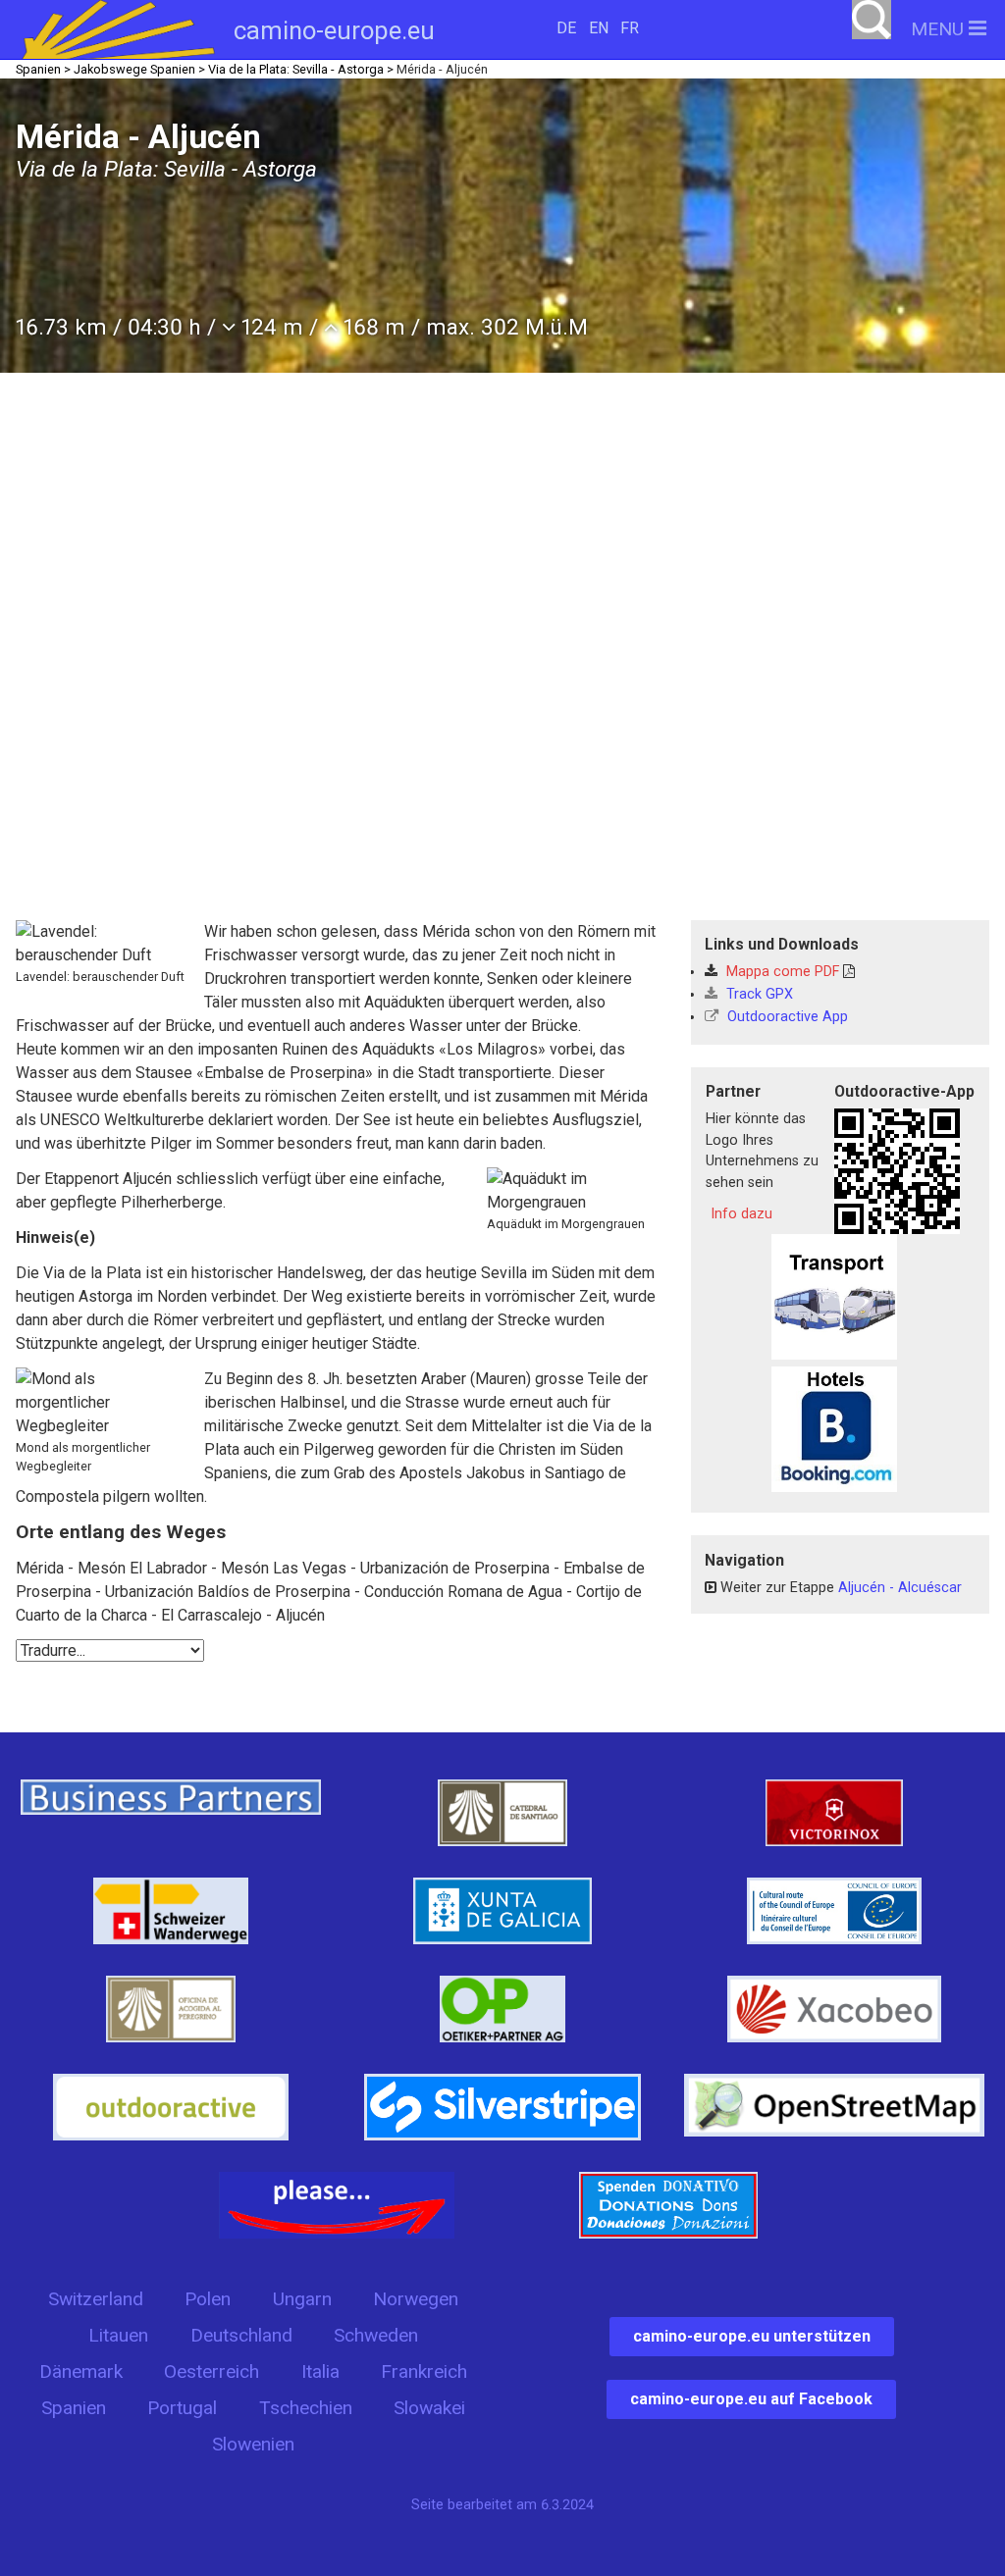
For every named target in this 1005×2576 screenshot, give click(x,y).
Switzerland (96, 2299)
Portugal (182, 2408)
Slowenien (253, 2444)
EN (599, 28)
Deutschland (241, 2335)
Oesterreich (212, 2371)
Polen (208, 2299)
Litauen (118, 2335)
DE (566, 28)
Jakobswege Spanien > (139, 69)
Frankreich (424, 2371)
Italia (320, 2371)
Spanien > (43, 69)
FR (630, 28)
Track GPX (758, 994)
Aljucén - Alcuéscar (900, 1588)
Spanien (74, 2408)
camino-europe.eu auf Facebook (751, 2399)
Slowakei (429, 2408)
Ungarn (302, 2299)
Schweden (376, 2335)
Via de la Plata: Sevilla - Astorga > (301, 69)
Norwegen (416, 2299)
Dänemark (81, 2371)
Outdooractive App (786, 1017)
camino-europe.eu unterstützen (752, 2336)
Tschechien (306, 2408)
